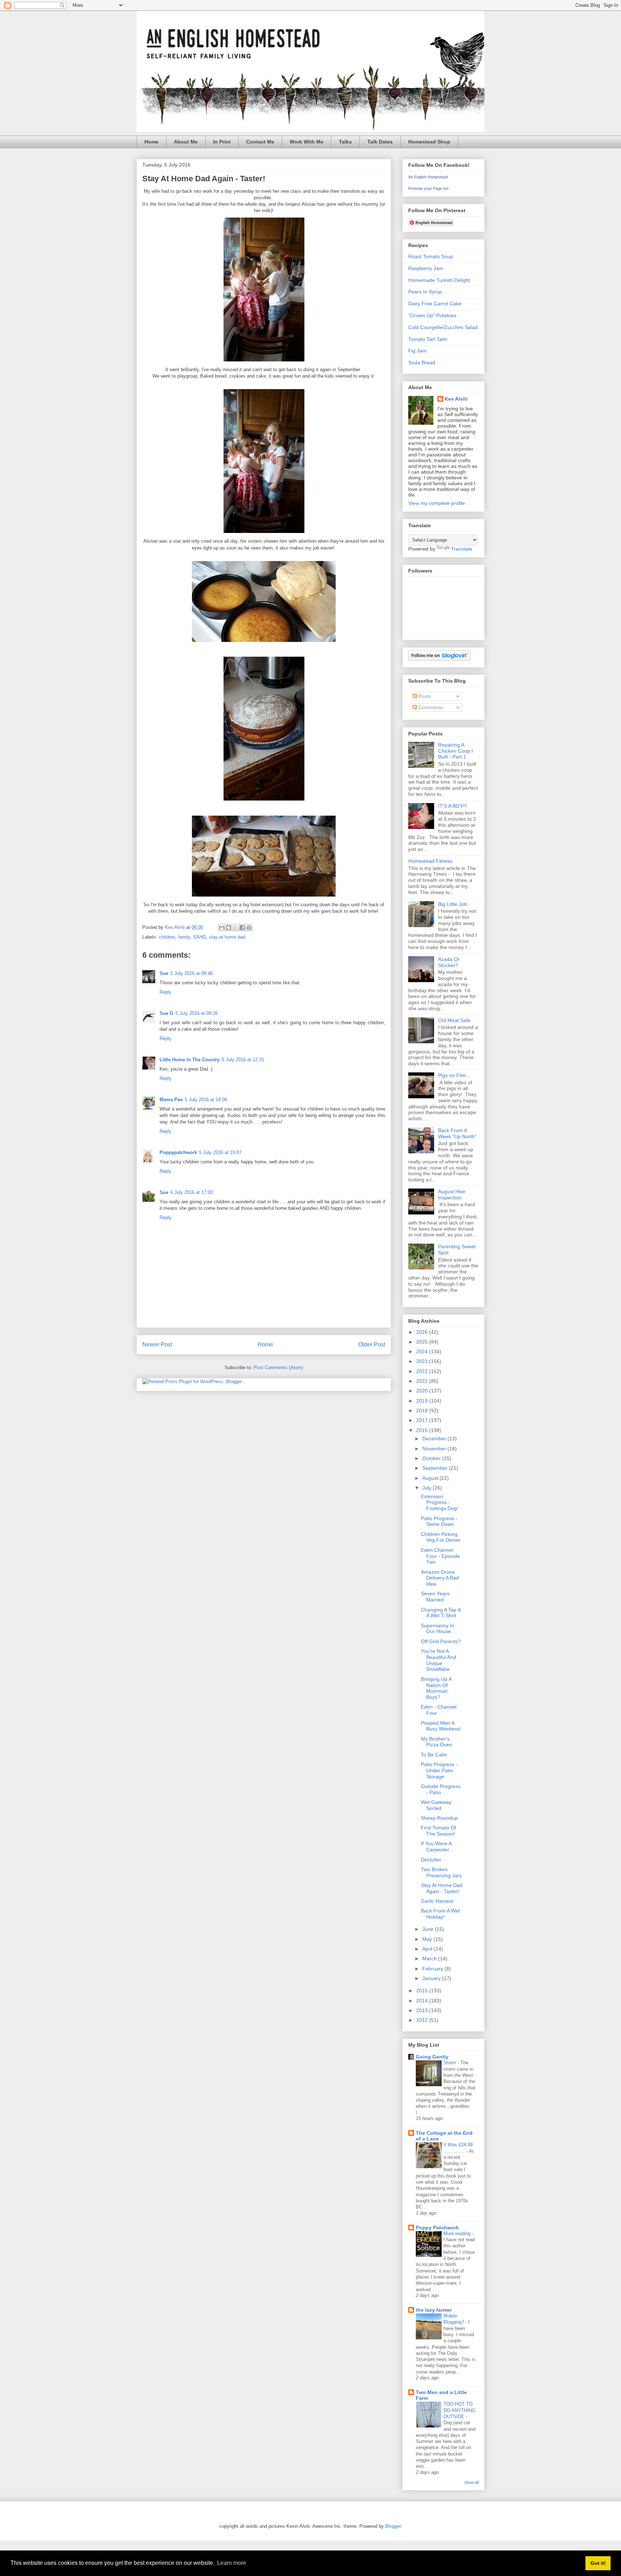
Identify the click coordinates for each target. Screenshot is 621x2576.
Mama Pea (171, 1100)
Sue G (166, 1013)
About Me (186, 142)
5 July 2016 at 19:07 (220, 1152)
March (430, 1959)
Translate (462, 549)
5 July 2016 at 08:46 (192, 973)
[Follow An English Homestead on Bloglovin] (439, 659)
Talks (345, 142)
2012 (423, 2020)
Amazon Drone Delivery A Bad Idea (440, 1578)
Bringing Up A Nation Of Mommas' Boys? (436, 1688)
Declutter (431, 1860)
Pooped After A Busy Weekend (441, 1726)
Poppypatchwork (178, 1152)
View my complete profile (437, 503)
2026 (423, 1332)
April (428, 1949)
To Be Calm (434, 1755)
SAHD (199, 937)
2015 (423, 1991)
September (436, 1468)
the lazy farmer (434, 2310)
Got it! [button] (598, 2563)
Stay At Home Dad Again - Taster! (442, 1888)
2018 (423, 1410)
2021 (423, 1381)
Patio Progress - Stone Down (439, 1521)
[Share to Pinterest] (249, 927)
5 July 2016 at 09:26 (197, 1013)
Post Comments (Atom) (278, 1367)
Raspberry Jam (426, 268)
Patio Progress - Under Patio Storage (439, 1770)
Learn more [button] (232, 2563)
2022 (423, 1371)
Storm (450, 2063)
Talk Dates (380, 142)
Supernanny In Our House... (438, 1629)
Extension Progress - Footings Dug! (440, 1503)
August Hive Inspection (452, 1194)
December (435, 1439)
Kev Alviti (456, 399)
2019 (423, 1401)
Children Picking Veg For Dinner (441, 1537)
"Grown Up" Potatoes (432, 315)
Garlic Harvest (437, 1901)
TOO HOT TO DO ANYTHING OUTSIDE (459, 2410)
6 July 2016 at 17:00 (192, 1192)
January (432, 1978)
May (428, 1939)
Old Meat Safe (454, 1020)
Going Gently (432, 2057)
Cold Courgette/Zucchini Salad (443, 327)
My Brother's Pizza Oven (436, 1742)
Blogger (393, 2526)
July (427, 1488)
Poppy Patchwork (437, 2228)
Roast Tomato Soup (431, 256)
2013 (423, 2010)
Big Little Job (453, 904)
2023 (423, 1361)
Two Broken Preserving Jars (441, 1872)
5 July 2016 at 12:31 (243, 1060)
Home (151, 142)
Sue (164, 973)
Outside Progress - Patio (441, 1789)
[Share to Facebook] (242, 927)
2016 (423, 1430)
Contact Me (260, 142)
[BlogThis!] (229, 927)
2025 (423, 1342)
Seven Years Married (435, 1597)
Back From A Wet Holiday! (440, 1914)
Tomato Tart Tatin (428, 339)
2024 (423, 1351)
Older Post (372, 1344)
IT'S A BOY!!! (453, 806)
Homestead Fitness (430, 861)
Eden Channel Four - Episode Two (440, 1556)
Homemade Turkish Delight (439, 280)
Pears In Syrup (425, 292)
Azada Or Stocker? (449, 962)
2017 (423, 1420)
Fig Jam (417, 351)
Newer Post (157, 1344)
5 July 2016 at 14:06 (206, 1100)
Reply (165, 992)
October (432, 1458)
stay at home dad (227, 937)
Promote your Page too (428, 188)
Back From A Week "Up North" (457, 1133)
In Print (222, 142)
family (184, 937)
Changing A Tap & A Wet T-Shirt (441, 1613)
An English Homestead (428, 177)
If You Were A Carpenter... (437, 1846)
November (435, 1449)
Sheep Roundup (439, 1818)
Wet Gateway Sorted (436, 1805)
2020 (423, 1391)
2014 (423, 2001)
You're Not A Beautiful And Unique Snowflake (438, 1660)
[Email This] (222, 927)
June (429, 1929)
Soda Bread (422, 363)
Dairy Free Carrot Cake (435, 304)
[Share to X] (235, 927)
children (167, 937)
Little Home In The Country (190, 1060)
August (431, 1478)
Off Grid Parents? (441, 1641)
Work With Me (307, 142)
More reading (458, 2233)
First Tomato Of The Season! (438, 1831)
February (433, 1969)
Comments (430, 707)
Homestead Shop (429, 142)
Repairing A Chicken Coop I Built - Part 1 (456, 751)
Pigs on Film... (454, 1075)
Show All (471, 2482)
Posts (424, 696)
